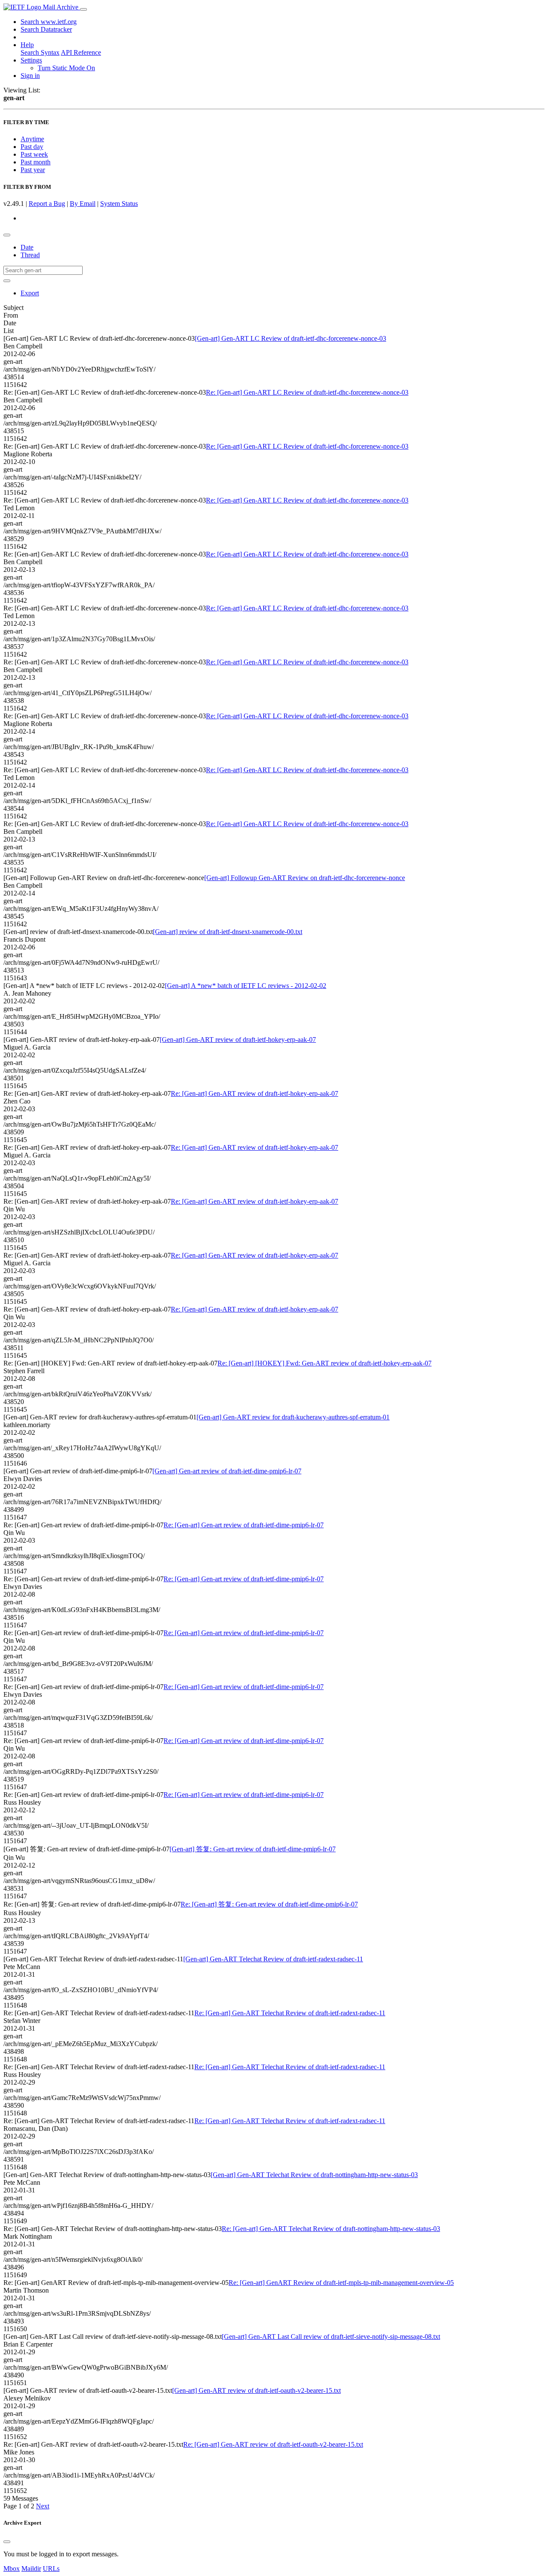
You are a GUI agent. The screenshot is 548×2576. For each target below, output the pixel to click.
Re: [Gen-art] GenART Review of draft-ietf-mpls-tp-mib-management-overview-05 (341, 2283)
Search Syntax (40, 52)
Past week (34, 154)
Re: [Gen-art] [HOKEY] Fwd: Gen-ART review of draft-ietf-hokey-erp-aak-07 (325, 1363)
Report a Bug (47, 204)
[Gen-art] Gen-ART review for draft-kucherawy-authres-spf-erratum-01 (293, 1417)
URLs (51, 2569)
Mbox (12, 2569)
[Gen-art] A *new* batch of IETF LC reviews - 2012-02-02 (246, 986)
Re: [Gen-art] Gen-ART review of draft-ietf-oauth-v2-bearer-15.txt (273, 2444)
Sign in (30, 76)
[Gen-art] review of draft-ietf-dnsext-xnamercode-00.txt (228, 932)
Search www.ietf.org (49, 22)
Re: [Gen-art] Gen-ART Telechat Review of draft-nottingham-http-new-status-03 (331, 2229)
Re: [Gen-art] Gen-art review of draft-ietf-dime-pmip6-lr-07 (244, 1525)
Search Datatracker (46, 29)
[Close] (7, 2542)
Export (30, 293)
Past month (36, 162)
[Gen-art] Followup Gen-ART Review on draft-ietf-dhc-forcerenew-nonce (305, 878)
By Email (83, 204)
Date (27, 247)
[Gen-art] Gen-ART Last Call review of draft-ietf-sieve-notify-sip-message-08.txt (331, 2337)
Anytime (32, 139)
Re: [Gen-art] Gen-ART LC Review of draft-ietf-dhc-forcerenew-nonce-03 (307, 392)
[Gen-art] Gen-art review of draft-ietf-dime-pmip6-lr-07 (227, 1471)
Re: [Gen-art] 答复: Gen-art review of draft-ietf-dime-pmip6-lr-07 (269, 1904)
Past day (32, 147)
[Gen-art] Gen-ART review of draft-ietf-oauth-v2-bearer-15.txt (256, 2390)
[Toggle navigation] (83, 9)
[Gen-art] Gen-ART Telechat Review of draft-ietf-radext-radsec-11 (273, 1959)
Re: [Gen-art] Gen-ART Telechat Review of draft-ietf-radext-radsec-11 (290, 2013)
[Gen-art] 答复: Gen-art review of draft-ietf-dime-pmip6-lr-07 (253, 1849)
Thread (30, 255)
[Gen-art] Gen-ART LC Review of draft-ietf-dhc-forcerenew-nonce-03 (290, 338)
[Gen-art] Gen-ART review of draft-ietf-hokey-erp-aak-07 (238, 1040)
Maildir (31, 2569)
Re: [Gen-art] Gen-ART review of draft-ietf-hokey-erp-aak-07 (255, 1093)
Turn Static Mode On (66, 68)
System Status (119, 204)
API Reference (81, 52)
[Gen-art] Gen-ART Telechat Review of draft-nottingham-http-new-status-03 (314, 2175)
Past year (33, 170)
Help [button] (27, 45)
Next (43, 2506)
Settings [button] (31, 60)
